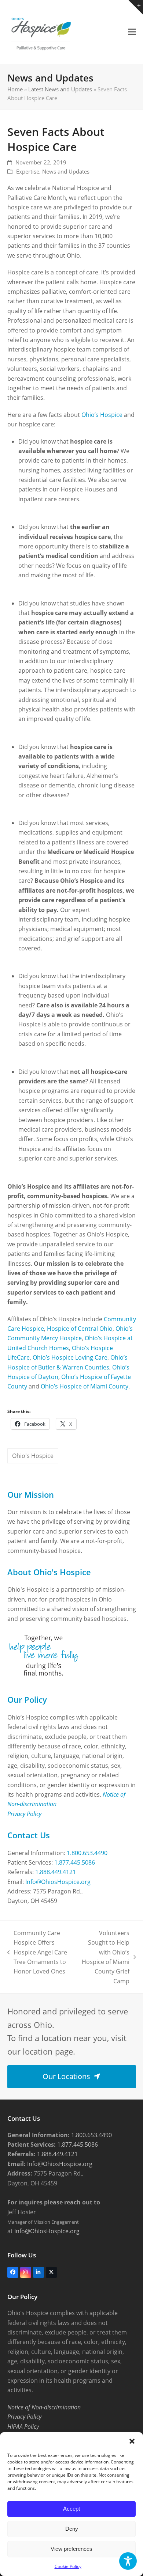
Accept (71, 2509)
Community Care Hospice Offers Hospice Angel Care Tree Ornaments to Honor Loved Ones (37, 1952)
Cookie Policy (68, 2566)
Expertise (28, 171)
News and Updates (66, 171)
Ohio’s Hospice (102, 415)
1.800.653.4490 (87, 1853)
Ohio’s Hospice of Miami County (85, 1386)
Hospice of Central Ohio (80, 1329)
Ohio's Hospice (33, 1456)
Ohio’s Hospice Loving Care (70, 1357)
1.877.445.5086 (75, 1862)
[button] (132, 2441)
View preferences (71, 2549)
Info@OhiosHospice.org (58, 1882)
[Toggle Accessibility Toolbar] (128, 2561)
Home (15, 89)
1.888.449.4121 (56, 1872)
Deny (72, 2529)
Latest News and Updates (60, 89)
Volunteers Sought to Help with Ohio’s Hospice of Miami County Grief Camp (105, 1957)
